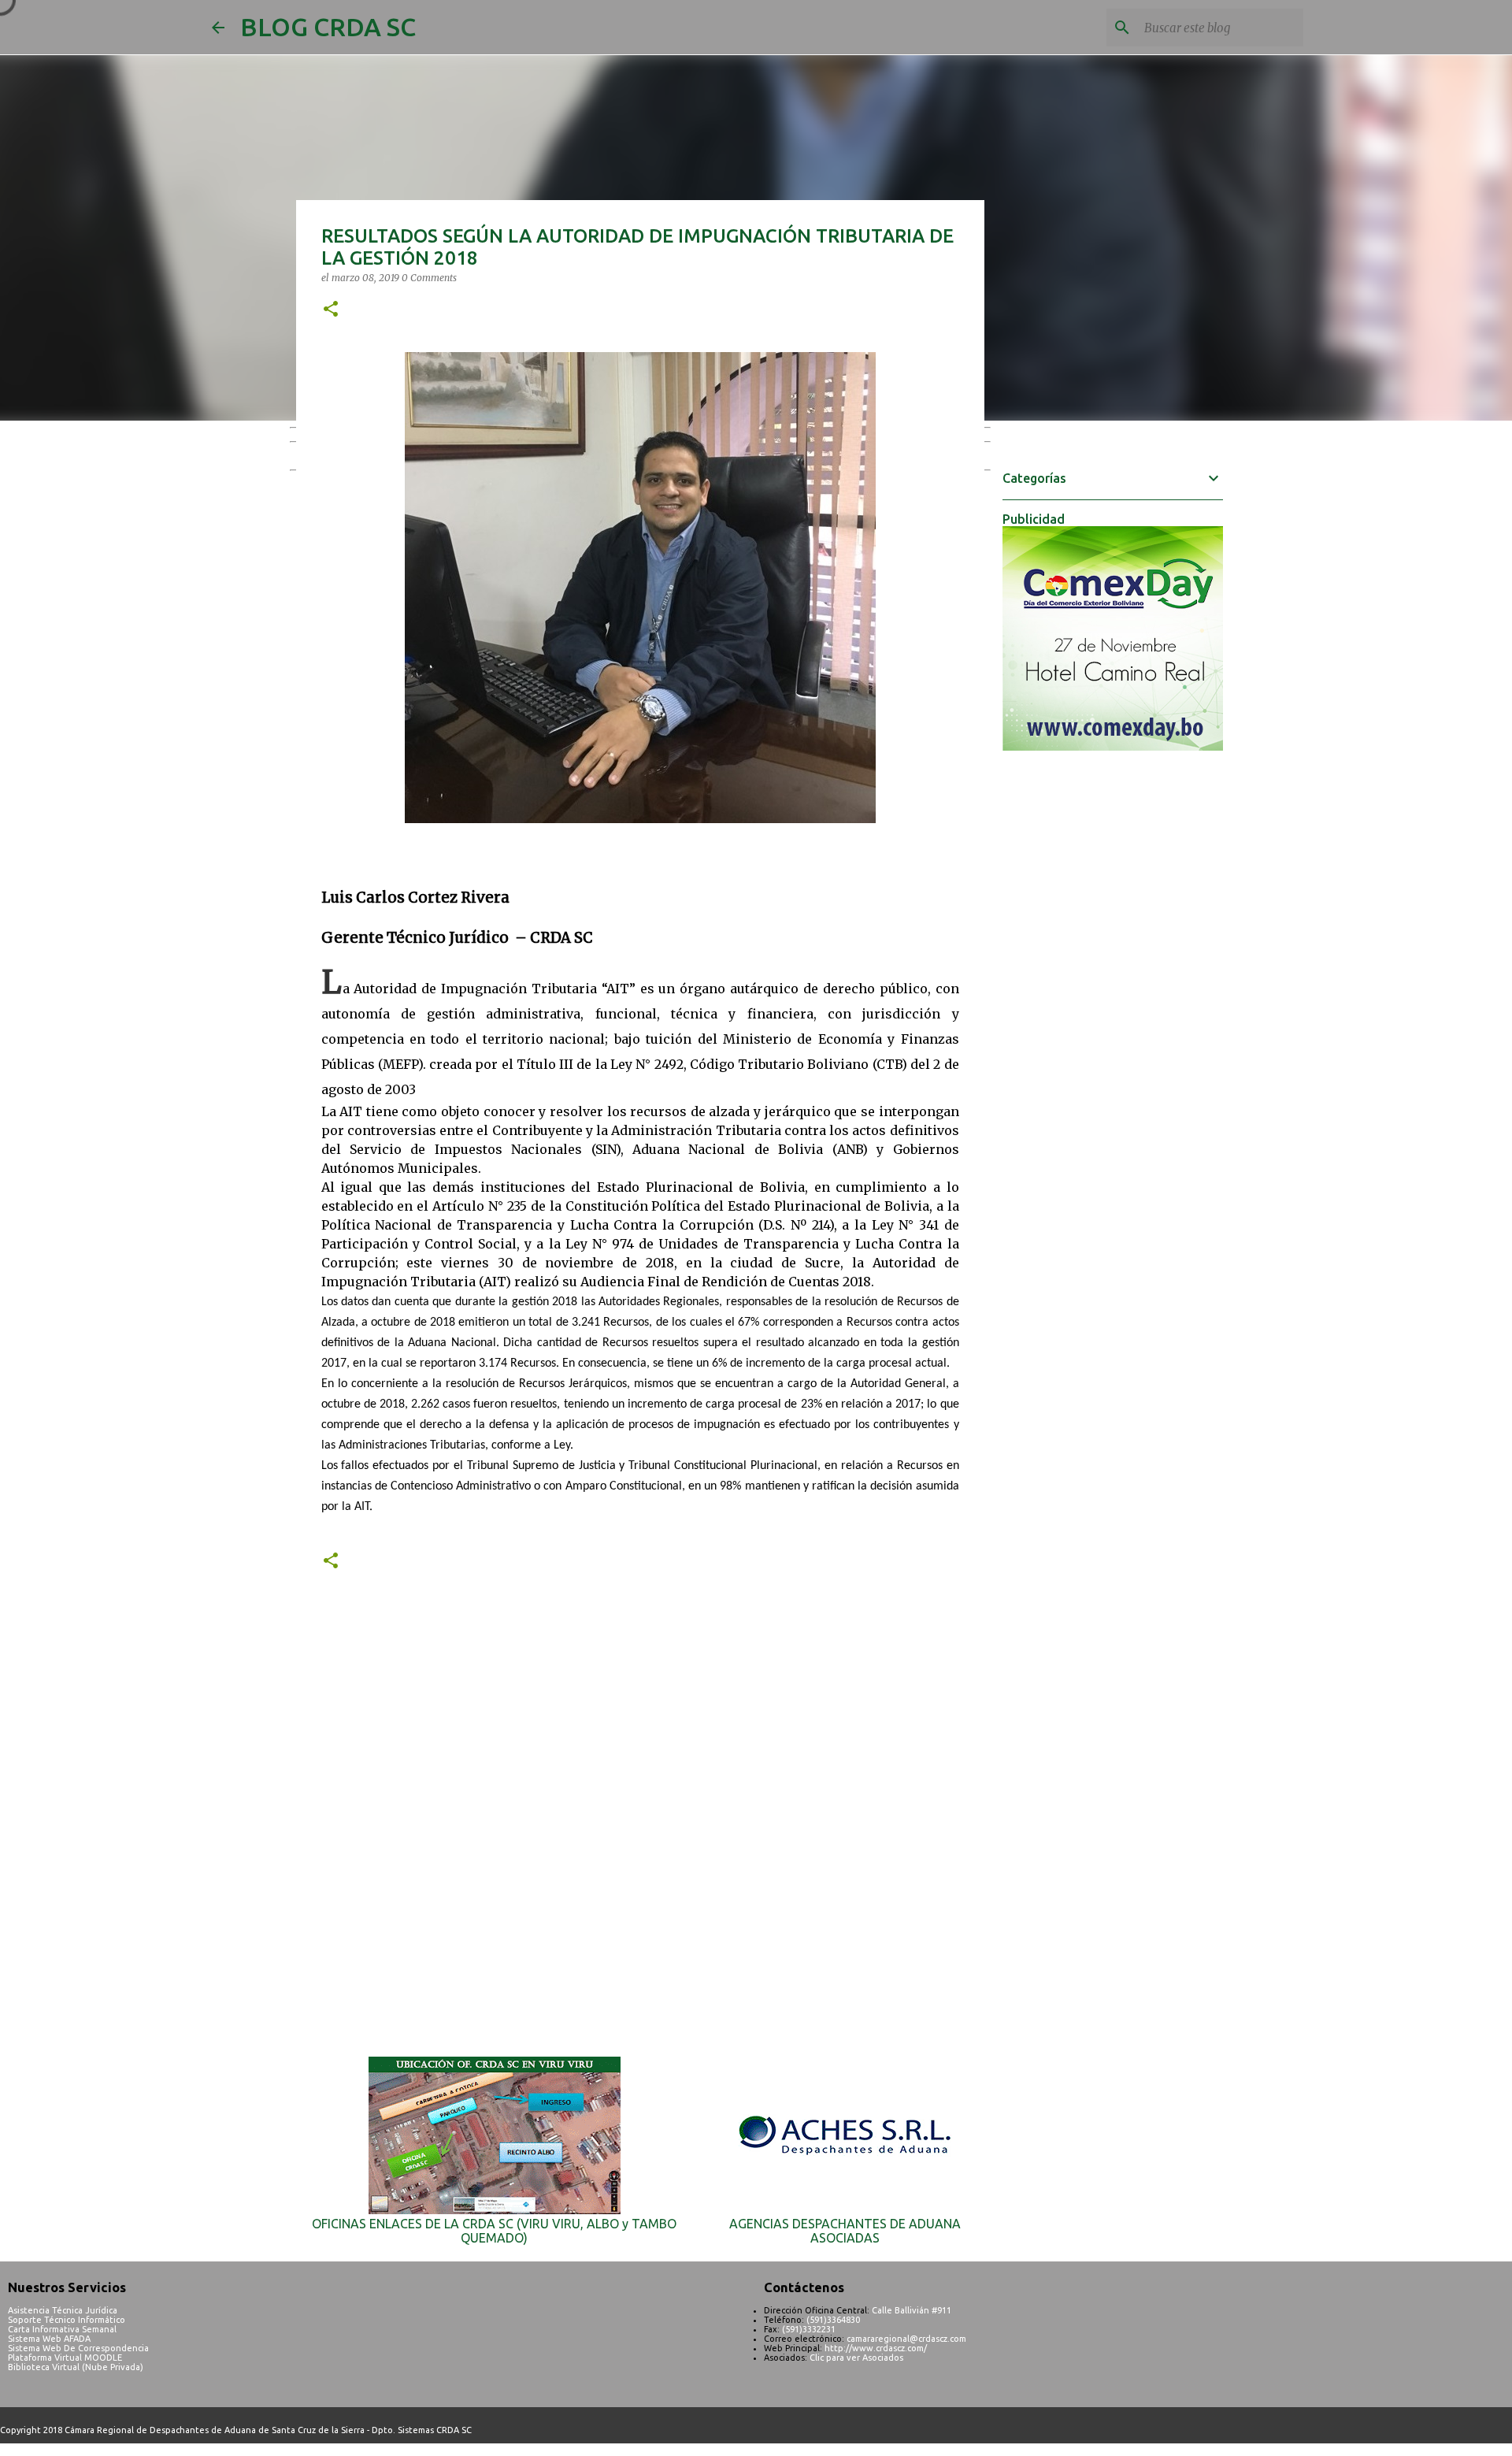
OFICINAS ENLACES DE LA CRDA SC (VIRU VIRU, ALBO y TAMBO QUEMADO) (494, 2231)
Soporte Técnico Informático (67, 2320)
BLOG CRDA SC (328, 27)
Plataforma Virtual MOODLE (65, 2358)
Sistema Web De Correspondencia (78, 2348)
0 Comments (429, 278)
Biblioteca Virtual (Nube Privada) (76, 2367)
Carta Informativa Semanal (62, 2329)
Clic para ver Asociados (856, 2358)
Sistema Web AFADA (49, 2339)
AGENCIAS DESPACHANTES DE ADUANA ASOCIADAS (845, 2231)
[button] (331, 310)
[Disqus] (640, 1826)
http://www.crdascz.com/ (876, 2348)
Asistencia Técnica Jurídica (63, 2310)
